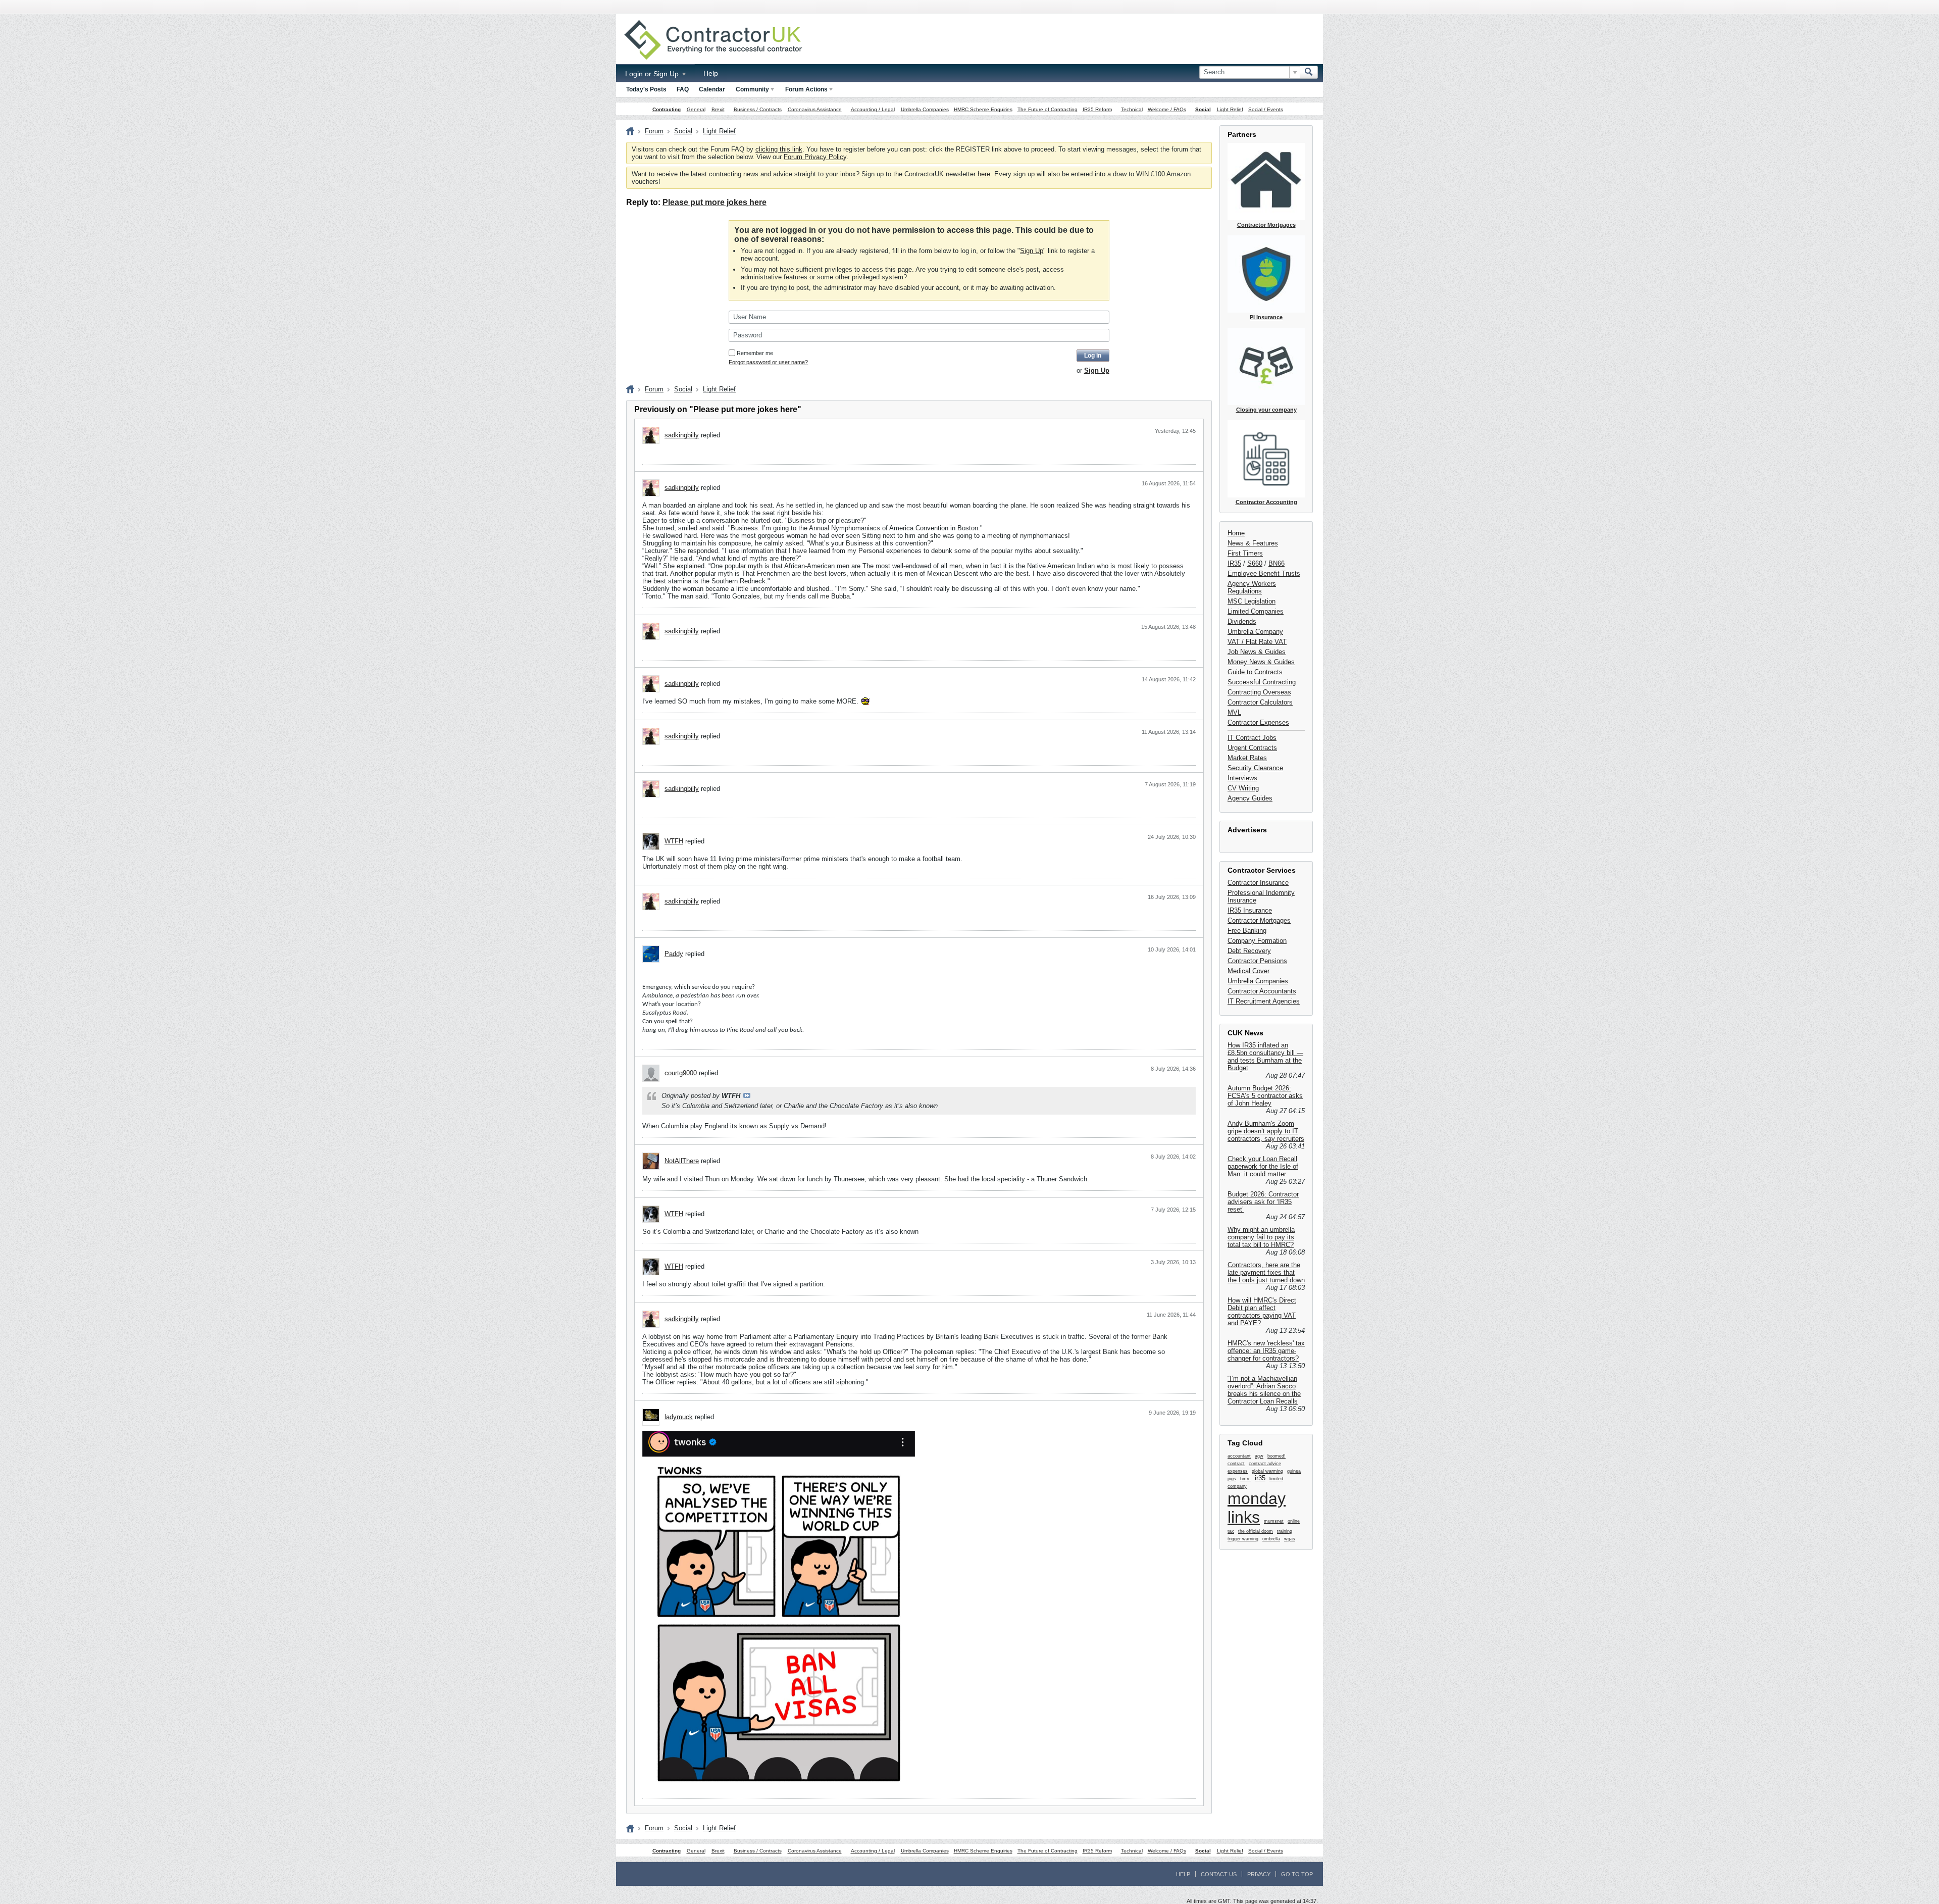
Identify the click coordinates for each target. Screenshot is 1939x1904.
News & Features (1253, 543)
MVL (1234, 712)
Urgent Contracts (1252, 748)
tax (1231, 1531)
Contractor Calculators (1260, 702)
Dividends (1242, 621)
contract (1236, 1464)
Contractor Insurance (1258, 883)
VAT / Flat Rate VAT (1257, 642)
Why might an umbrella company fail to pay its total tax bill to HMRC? (1261, 1237)
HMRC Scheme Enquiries (983, 109)
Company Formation (1257, 941)
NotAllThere (682, 1161)
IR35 (1234, 563)
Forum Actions (806, 89)
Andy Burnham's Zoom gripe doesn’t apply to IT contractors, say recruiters (1266, 1131)
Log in (1093, 356)
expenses (1238, 1471)
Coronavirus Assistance (815, 109)
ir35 (1260, 1478)
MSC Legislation (1252, 601)
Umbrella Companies (925, 109)
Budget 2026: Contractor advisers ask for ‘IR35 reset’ (1263, 1202)
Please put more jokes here (715, 202)
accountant (1239, 1456)
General (696, 109)
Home (1236, 533)
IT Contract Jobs (1252, 738)
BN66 (1277, 563)
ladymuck (679, 1417)
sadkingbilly (682, 435)
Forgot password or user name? (768, 362)
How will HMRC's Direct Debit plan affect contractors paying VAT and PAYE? (1262, 1312)
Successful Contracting (1262, 682)
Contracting (667, 109)
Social (1203, 109)
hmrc (1245, 1479)
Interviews (1242, 778)
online (1294, 1521)
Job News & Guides (1257, 652)
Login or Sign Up (653, 74)
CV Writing (1243, 788)
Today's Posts (646, 89)
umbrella (1271, 1539)
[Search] (1309, 72)
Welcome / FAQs (1167, 109)
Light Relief (1230, 109)
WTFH (674, 841)
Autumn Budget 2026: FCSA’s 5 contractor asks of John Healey (1265, 1096)
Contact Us (1219, 1874)
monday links (1257, 1508)
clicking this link (779, 149)
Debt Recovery (1249, 951)
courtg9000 (681, 1073)
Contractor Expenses (1258, 722)
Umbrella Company (1255, 632)
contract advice (1265, 1464)
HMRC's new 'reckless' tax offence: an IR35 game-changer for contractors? (1266, 1351)
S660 (1255, 563)
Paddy (674, 954)
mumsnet (1274, 1521)
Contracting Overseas (1259, 692)
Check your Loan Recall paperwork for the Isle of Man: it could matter (1263, 1166)
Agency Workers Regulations (1252, 587)
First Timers (1245, 553)
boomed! (1277, 1456)
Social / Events (1266, 109)
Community (752, 89)
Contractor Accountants (1262, 991)
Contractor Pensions (1257, 961)
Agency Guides (1250, 798)
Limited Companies (1256, 611)
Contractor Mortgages (1259, 920)
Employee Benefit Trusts (1264, 573)
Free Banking (1247, 931)
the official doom (1256, 1531)
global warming (1267, 1471)
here (984, 174)
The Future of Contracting (1048, 109)
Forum (654, 131)
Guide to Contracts (1255, 672)
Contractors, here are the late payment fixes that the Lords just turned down (1266, 1272)
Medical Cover (1248, 971)
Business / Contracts (758, 109)
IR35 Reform (1097, 109)
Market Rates (1247, 758)
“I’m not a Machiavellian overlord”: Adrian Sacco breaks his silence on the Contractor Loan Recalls (1264, 1390)
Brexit (718, 109)
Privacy (1259, 1874)
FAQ (683, 89)
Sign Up (1032, 251)
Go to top (1297, 1874)
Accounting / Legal (873, 109)
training (1285, 1531)
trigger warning (1243, 1539)
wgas (1290, 1539)
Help (711, 73)
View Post (747, 1095)
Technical (1132, 109)
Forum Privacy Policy (815, 157)
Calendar (712, 89)
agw (1259, 1456)
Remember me (755, 353)
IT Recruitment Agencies (1264, 1001)
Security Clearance (1255, 768)
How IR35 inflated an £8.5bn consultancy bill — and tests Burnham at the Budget (1265, 1057)
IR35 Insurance (1250, 910)
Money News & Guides (1261, 662)
